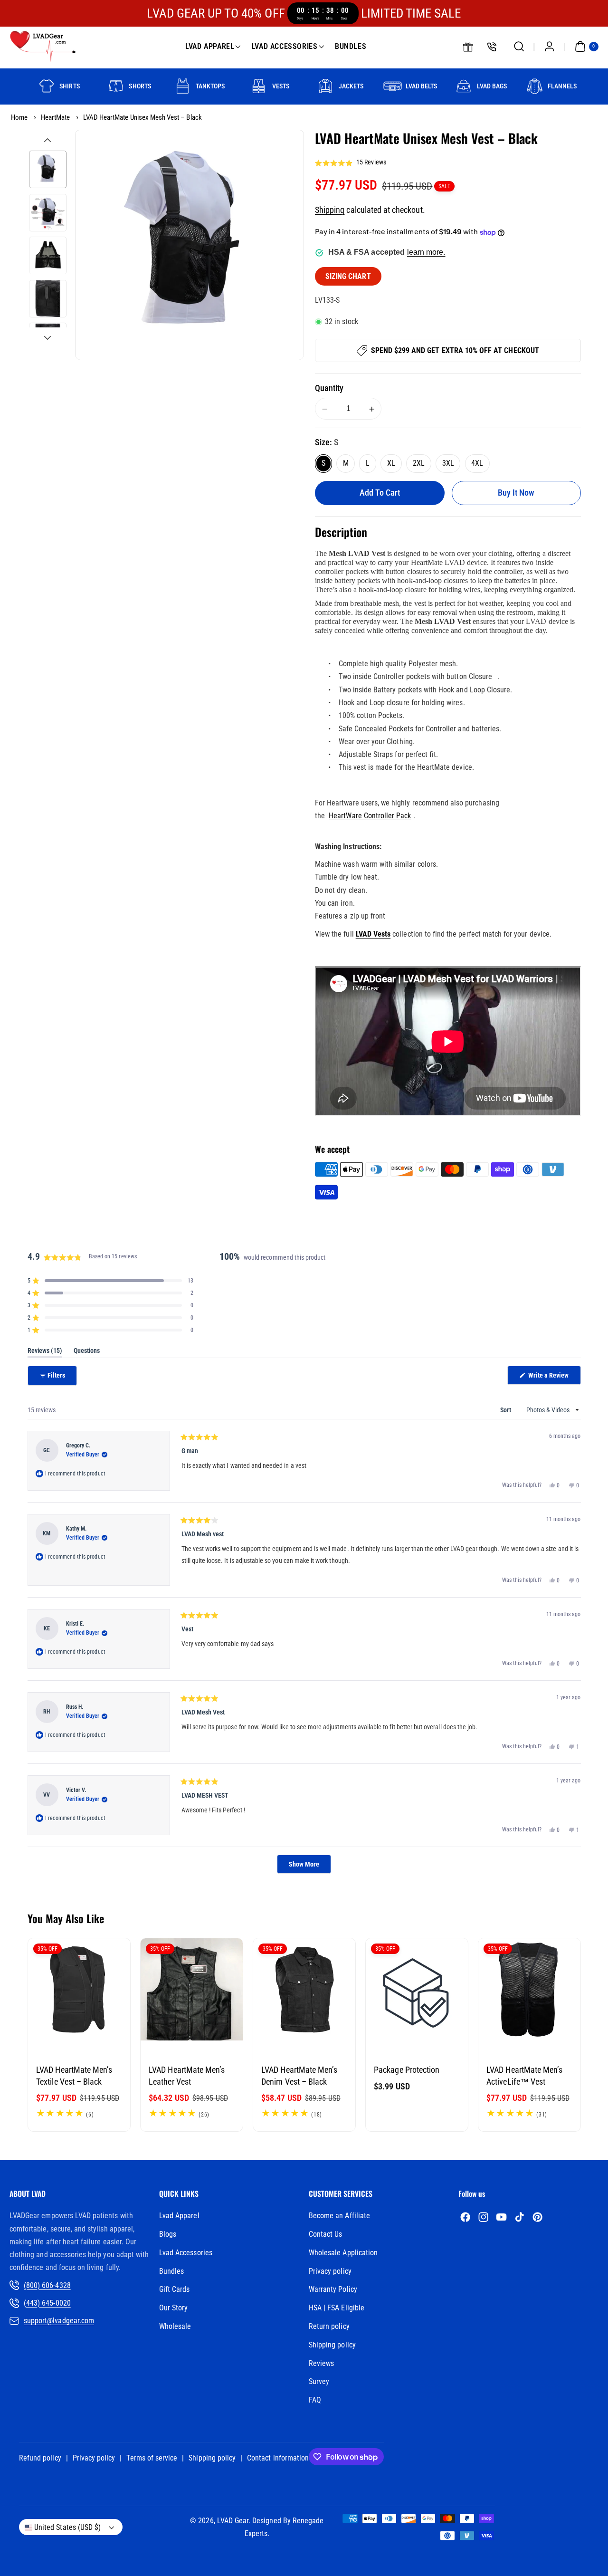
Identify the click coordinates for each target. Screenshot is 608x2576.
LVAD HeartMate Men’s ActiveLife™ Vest (524, 2076)
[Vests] (259, 86)
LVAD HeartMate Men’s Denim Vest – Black (299, 2076)
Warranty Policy (333, 2289)
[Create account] (549, 47)
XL (391, 464)
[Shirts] (46, 86)
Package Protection (407, 2070)
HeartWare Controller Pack (370, 816)
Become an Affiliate (339, 2216)
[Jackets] (326, 86)
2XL (419, 464)
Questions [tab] (87, 1352)
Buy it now (516, 493)
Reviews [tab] (45, 1352)
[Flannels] (535, 86)
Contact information (278, 2458)
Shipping (330, 210)
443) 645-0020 (48, 2303)
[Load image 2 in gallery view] (48, 213)
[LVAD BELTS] (393, 86)
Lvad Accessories (186, 2253)
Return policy (329, 2326)
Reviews (321, 2363)
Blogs (168, 2234)
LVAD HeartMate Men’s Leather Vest (187, 2076)
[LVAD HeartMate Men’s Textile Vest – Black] (79, 1989)
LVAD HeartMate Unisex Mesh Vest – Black (142, 117)
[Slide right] (47, 338)
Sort (506, 1410)
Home (19, 117)
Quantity (329, 388)
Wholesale (175, 2326)
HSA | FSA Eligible (337, 2308)
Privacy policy (330, 2271)
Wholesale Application (343, 2253)
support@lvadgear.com (59, 2321)
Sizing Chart (348, 277)
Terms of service (152, 2458)
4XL (477, 464)
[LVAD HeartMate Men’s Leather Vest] (192, 1989)
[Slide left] (47, 140)
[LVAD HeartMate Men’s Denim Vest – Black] (304, 1989)
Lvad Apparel (179, 2216)
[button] (519, 47)
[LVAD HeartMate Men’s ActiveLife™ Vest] (529, 1989)
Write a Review (554, 1378)
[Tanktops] (183, 86)
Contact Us (326, 2234)
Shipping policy (332, 2345)
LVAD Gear (233, 2521)
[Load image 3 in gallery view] (48, 256)
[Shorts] (116, 86)
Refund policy (40, 2458)
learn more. (426, 253)
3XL (448, 464)
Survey (319, 2381)
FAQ (315, 2400)
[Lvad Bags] (464, 86)
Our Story (173, 2308)
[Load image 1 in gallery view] (48, 169)
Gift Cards (175, 2289)
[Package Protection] (417, 1989)
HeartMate (55, 117)
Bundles (171, 2271)
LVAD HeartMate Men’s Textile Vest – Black (74, 2076)
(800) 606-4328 (47, 2285)
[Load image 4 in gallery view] (48, 299)
